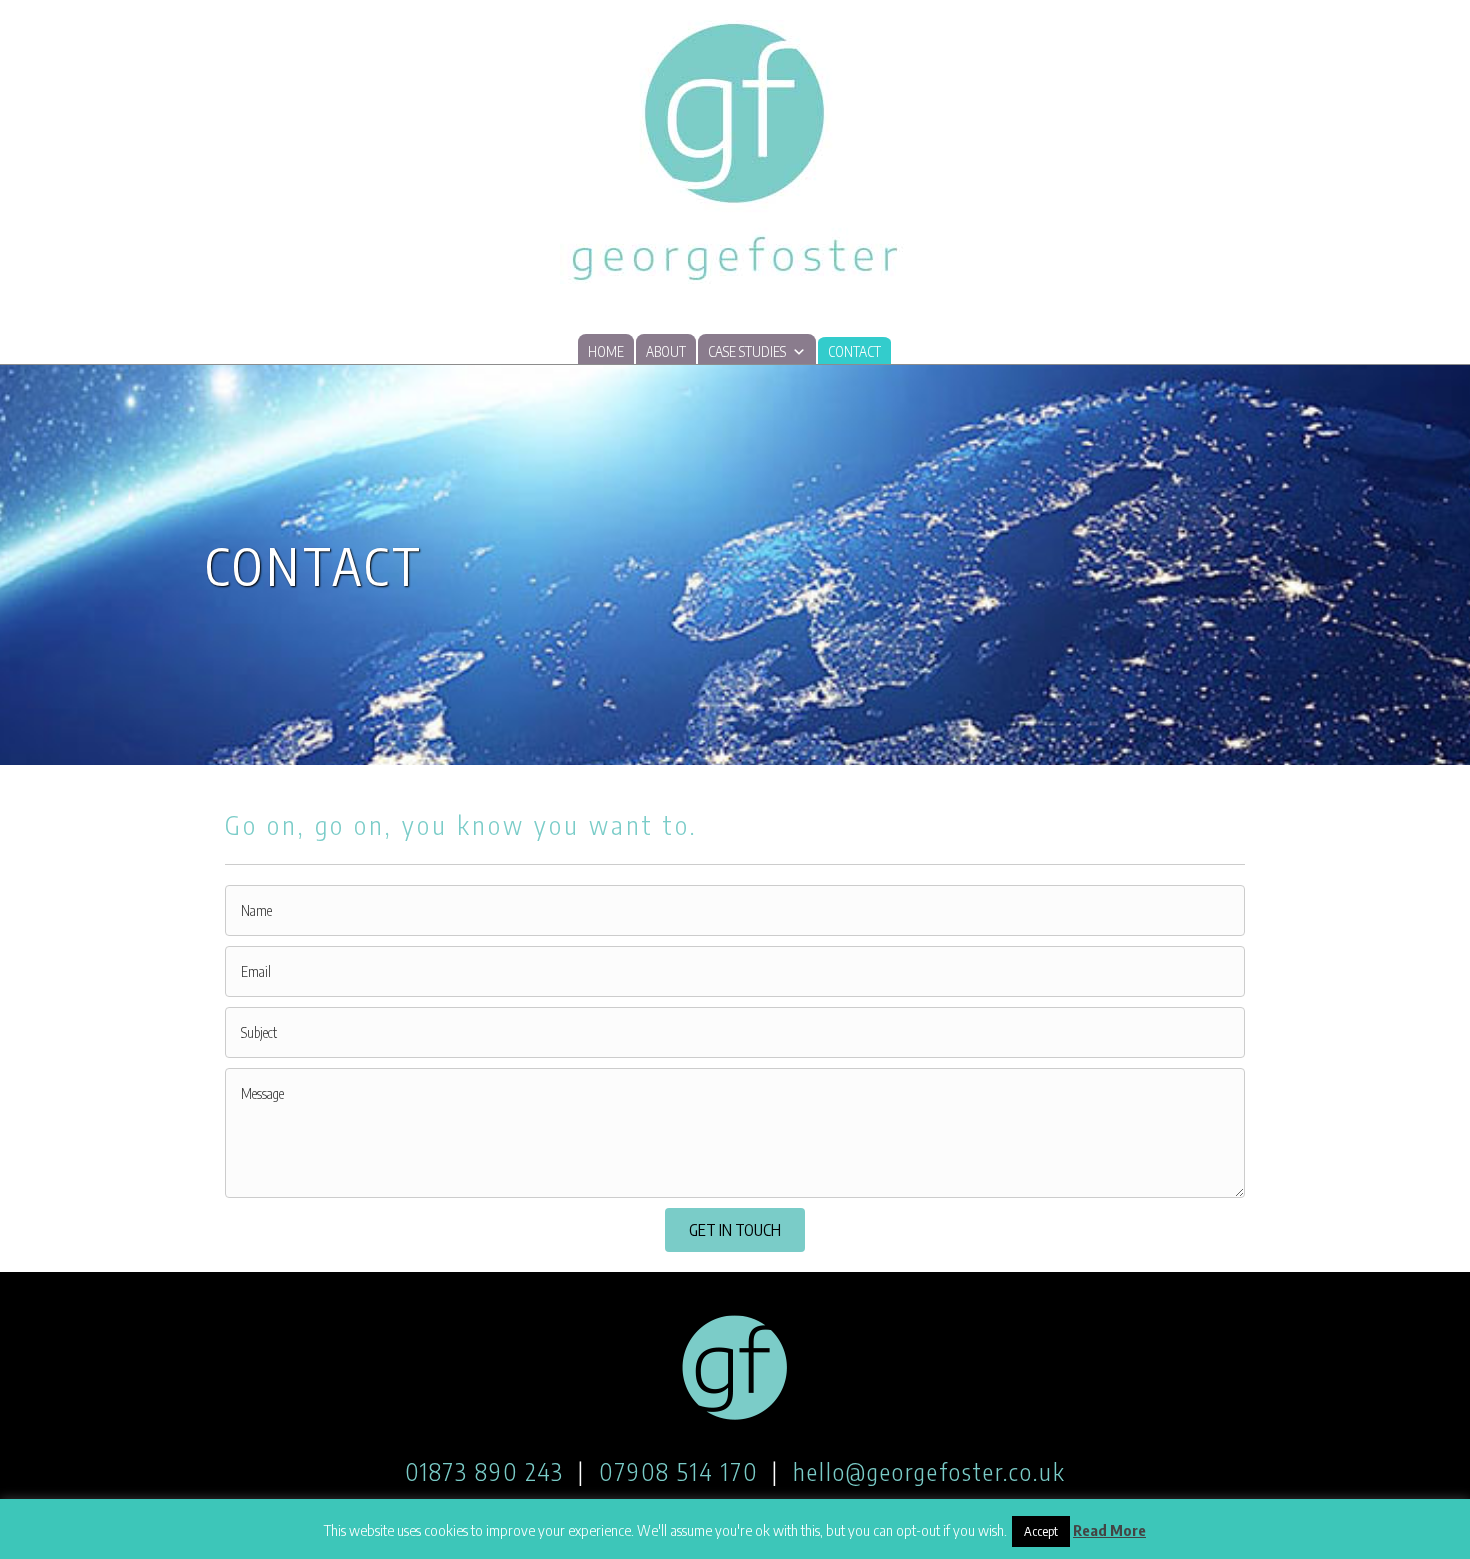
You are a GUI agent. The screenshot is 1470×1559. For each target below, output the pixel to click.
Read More (1109, 1530)
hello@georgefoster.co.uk (929, 1471)
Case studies (747, 351)
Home (606, 351)
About (666, 351)
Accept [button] (1041, 1531)
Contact (854, 351)
